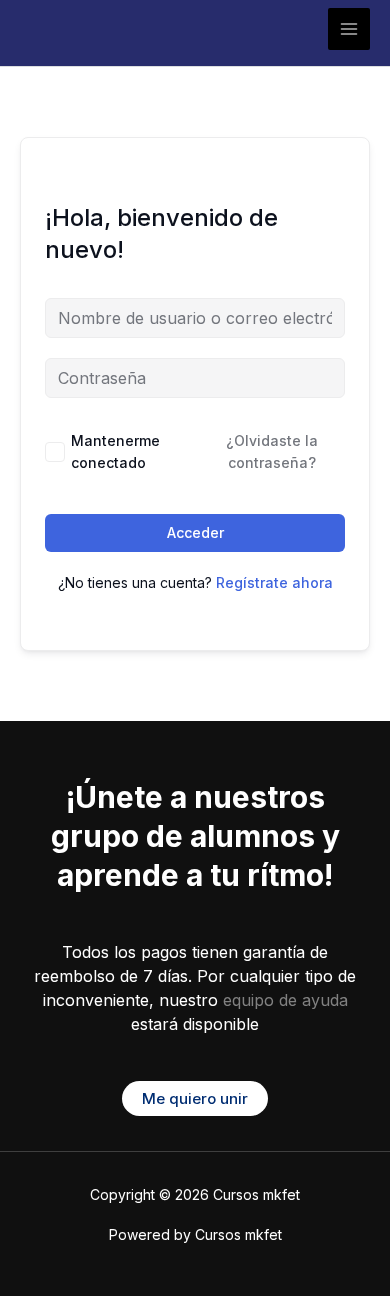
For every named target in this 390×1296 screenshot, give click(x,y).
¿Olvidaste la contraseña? (272, 451)
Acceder (195, 532)
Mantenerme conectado (115, 451)
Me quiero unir (195, 1098)
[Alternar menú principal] (349, 29)
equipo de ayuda (285, 1000)
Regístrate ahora (274, 582)
